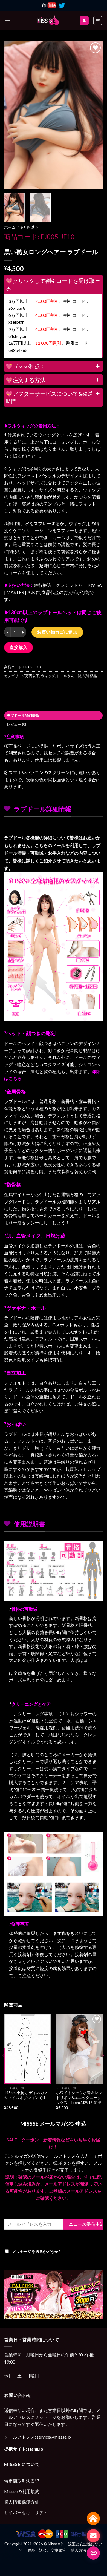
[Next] (94, 115)
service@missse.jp (54, 2437)
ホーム (10, 227)
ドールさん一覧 (69, 676)
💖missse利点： (26, 366)
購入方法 (79, 2550)
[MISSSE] (48, 21)
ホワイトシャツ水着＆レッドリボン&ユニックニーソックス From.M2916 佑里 (79, 2097)
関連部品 (90, 676)
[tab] (53, 716)
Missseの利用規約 (22, 2491)
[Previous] (13, 115)
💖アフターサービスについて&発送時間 (49, 397)
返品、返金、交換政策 (47, 2550)
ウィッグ (48, 676)
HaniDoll (37, 2449)
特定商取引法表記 (22, 2481)
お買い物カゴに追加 (57, 632)
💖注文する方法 (26, 380)
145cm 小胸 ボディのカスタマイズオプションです (26, 2095)
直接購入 (19, 647)
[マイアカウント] (84, 21)
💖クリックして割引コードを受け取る (50, 285)
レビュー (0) (17, 724)
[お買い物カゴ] (98, 21)
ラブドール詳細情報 (23, 716)
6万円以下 (30, 227)
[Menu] (7, 20)
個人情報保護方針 (22, 2502)
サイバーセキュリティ (26, 2512)
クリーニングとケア (31, 1704)
